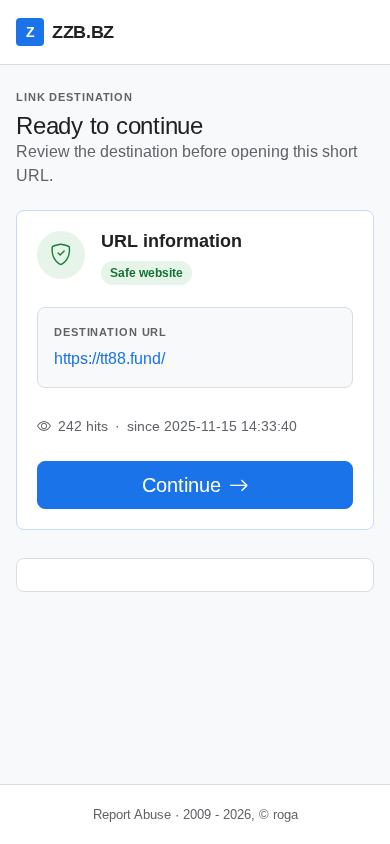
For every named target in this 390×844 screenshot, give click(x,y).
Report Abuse (132, 814)
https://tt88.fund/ (109, 358)
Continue (181, 485)
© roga (278, 814)
